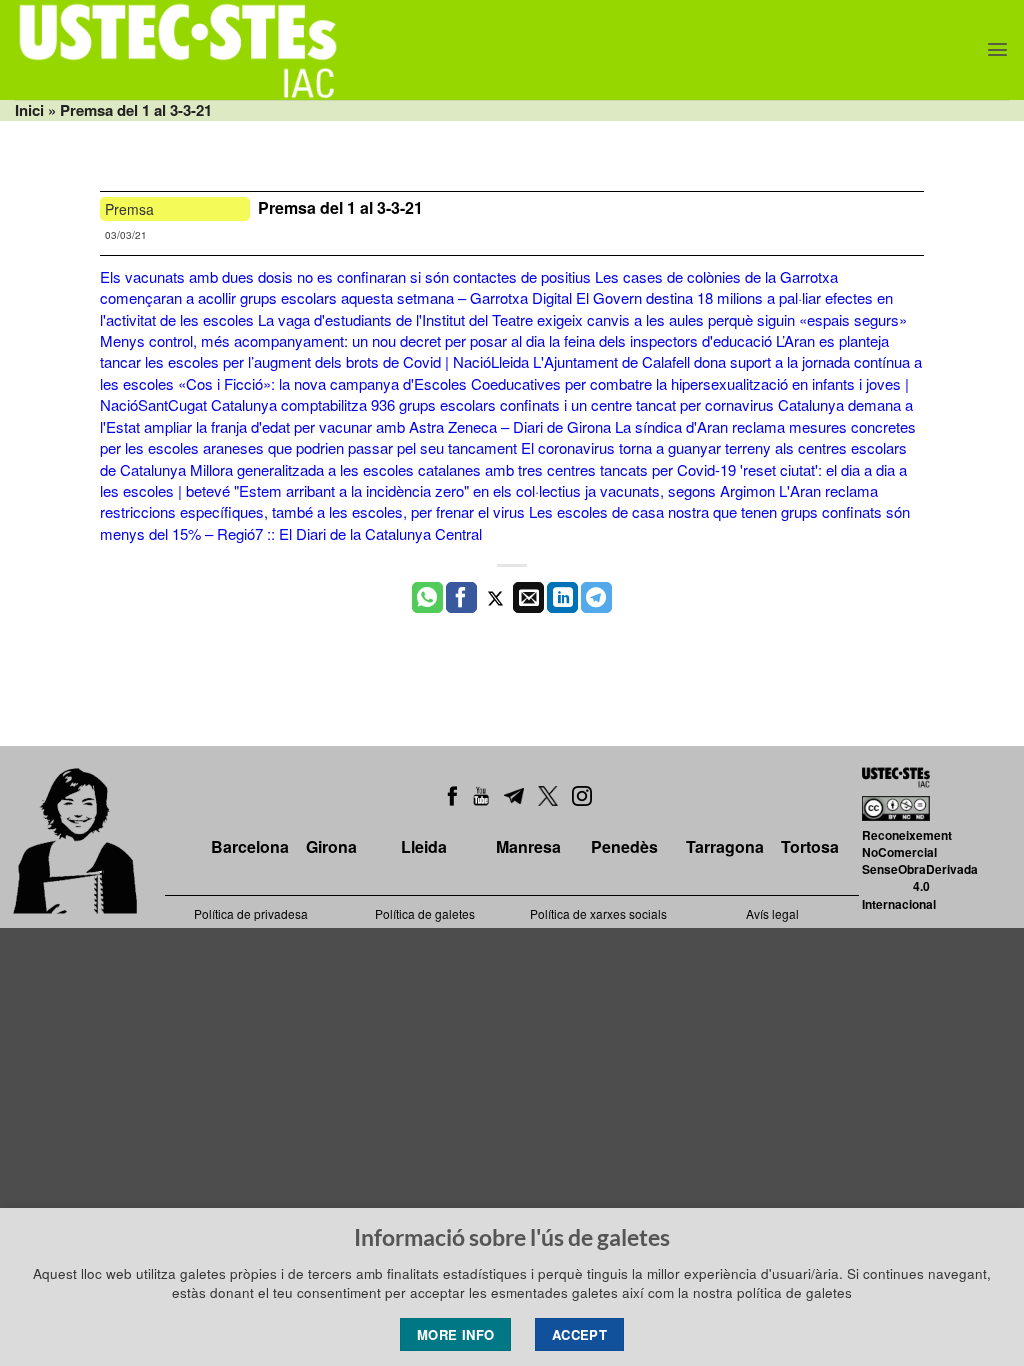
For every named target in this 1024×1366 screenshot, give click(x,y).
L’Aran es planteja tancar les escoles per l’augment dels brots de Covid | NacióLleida (494, 351)
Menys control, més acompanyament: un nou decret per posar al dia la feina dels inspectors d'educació (436, 340)
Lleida (424, 846)
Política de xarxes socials (598, 913)
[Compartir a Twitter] (495, 598)
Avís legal (772, 913)
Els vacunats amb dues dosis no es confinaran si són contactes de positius (345, 276)
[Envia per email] (528, 598)
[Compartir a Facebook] (461, 598)
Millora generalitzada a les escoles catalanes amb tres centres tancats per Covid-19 (463, 469)
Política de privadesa (251, 913)
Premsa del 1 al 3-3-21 (342, 207)
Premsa (129, 209)
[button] (997, 49)
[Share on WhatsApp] (427, 598)
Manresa (528, 846)
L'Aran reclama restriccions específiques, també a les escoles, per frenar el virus (489, 501)
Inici (29, 110)
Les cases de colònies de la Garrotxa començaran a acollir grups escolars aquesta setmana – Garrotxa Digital (469, 287)
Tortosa (810, 846)
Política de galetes (425, 913)
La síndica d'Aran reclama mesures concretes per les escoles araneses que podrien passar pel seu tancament (508, 437)
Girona (331, 846)
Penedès (624, 846)
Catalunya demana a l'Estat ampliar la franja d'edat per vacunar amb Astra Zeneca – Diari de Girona (506, 415)
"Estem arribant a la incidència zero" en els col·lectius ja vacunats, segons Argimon (504, 490)
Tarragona (725, 846)
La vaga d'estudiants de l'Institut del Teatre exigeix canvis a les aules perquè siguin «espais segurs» (582, 319)
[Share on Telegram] (596, 598)
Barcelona (250, 846)
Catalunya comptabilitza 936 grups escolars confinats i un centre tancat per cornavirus (492, 404)
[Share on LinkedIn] (562, 598)
